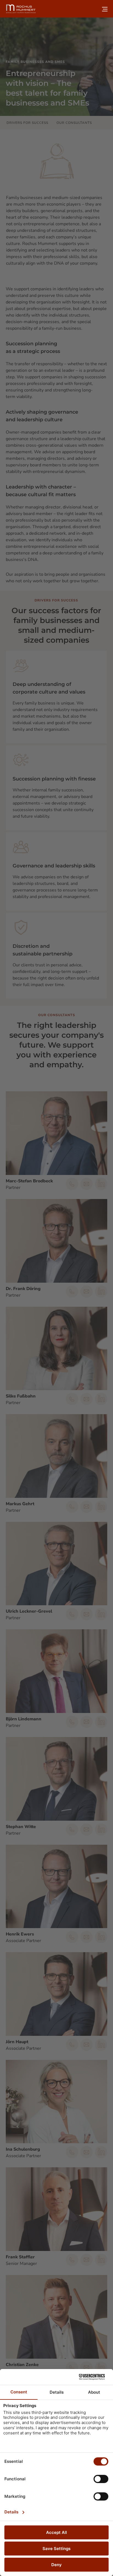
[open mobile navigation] (105, 9)
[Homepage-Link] (21, 9)
